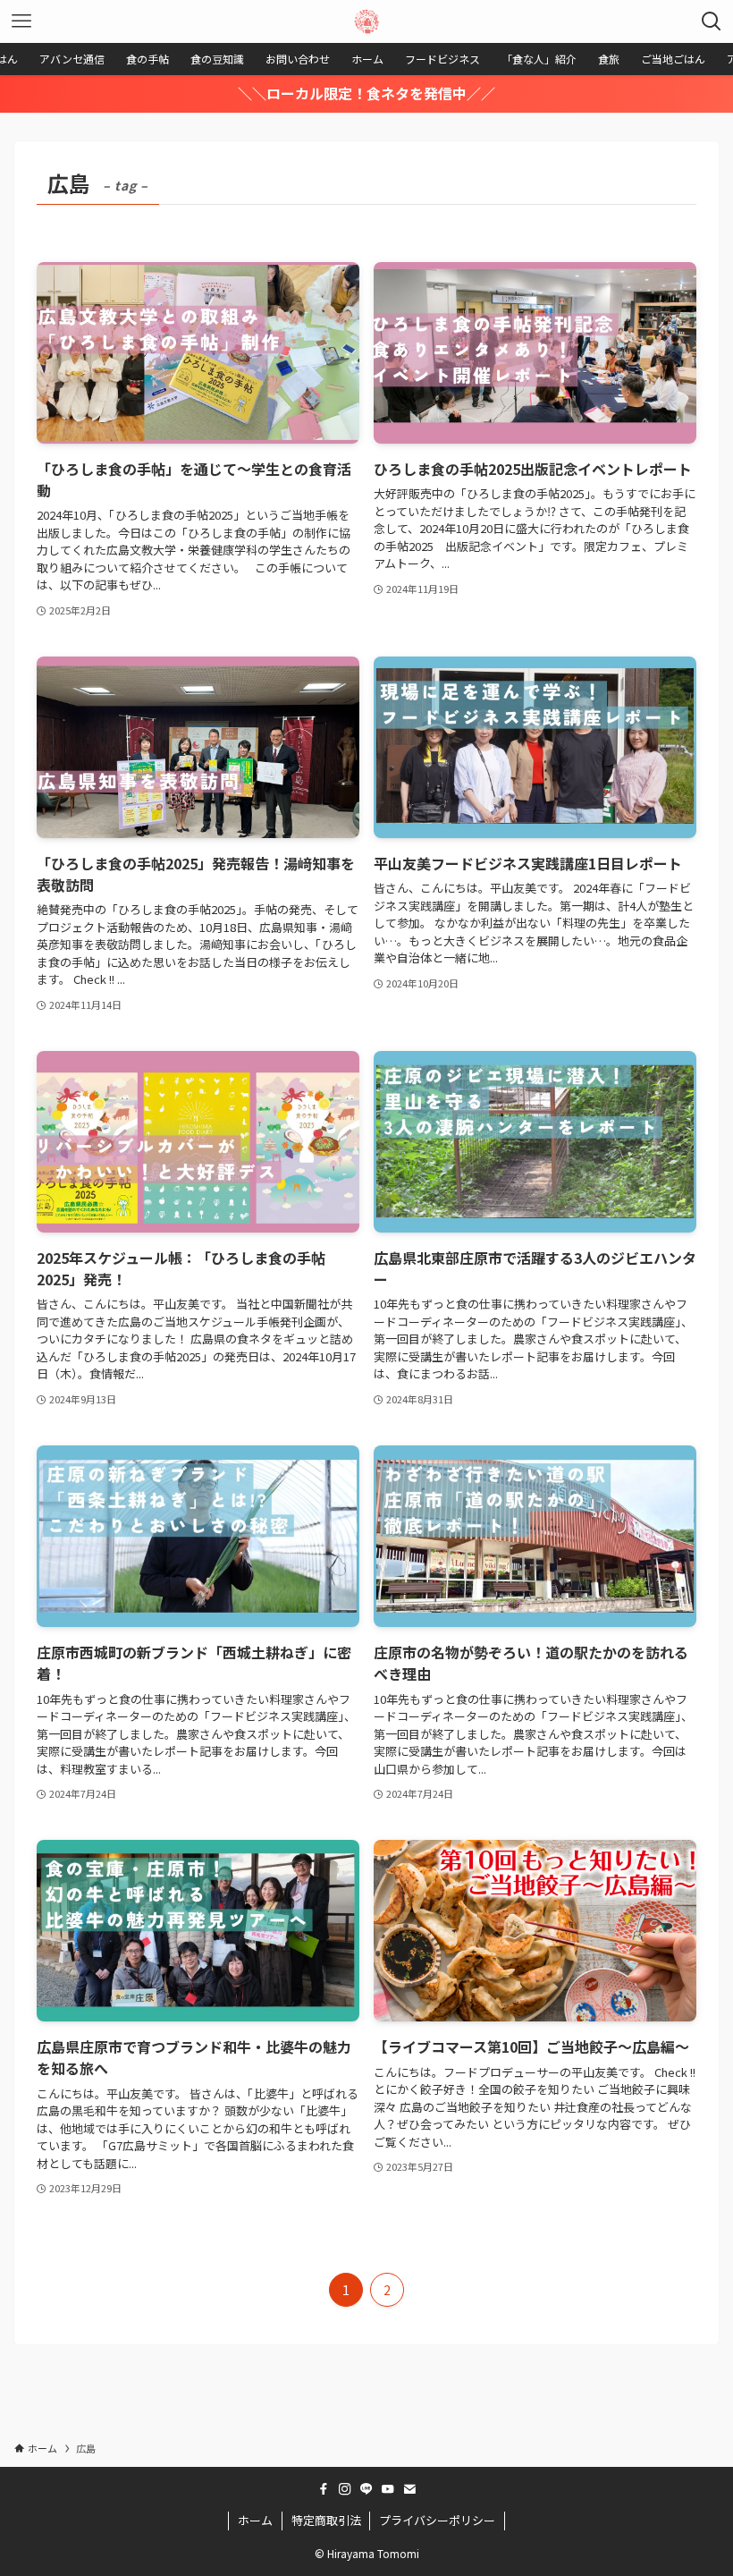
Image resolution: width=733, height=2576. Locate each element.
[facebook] (324, 2489)
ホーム (255, 2520)
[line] (366, 2489)
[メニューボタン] (21, 21)
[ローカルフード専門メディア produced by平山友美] (366, 21)
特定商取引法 (326, 2520)
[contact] (409, 2489)
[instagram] (345, 2489)
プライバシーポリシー (437, 2520)
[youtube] (388, 2489)
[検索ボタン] (712, 21)
